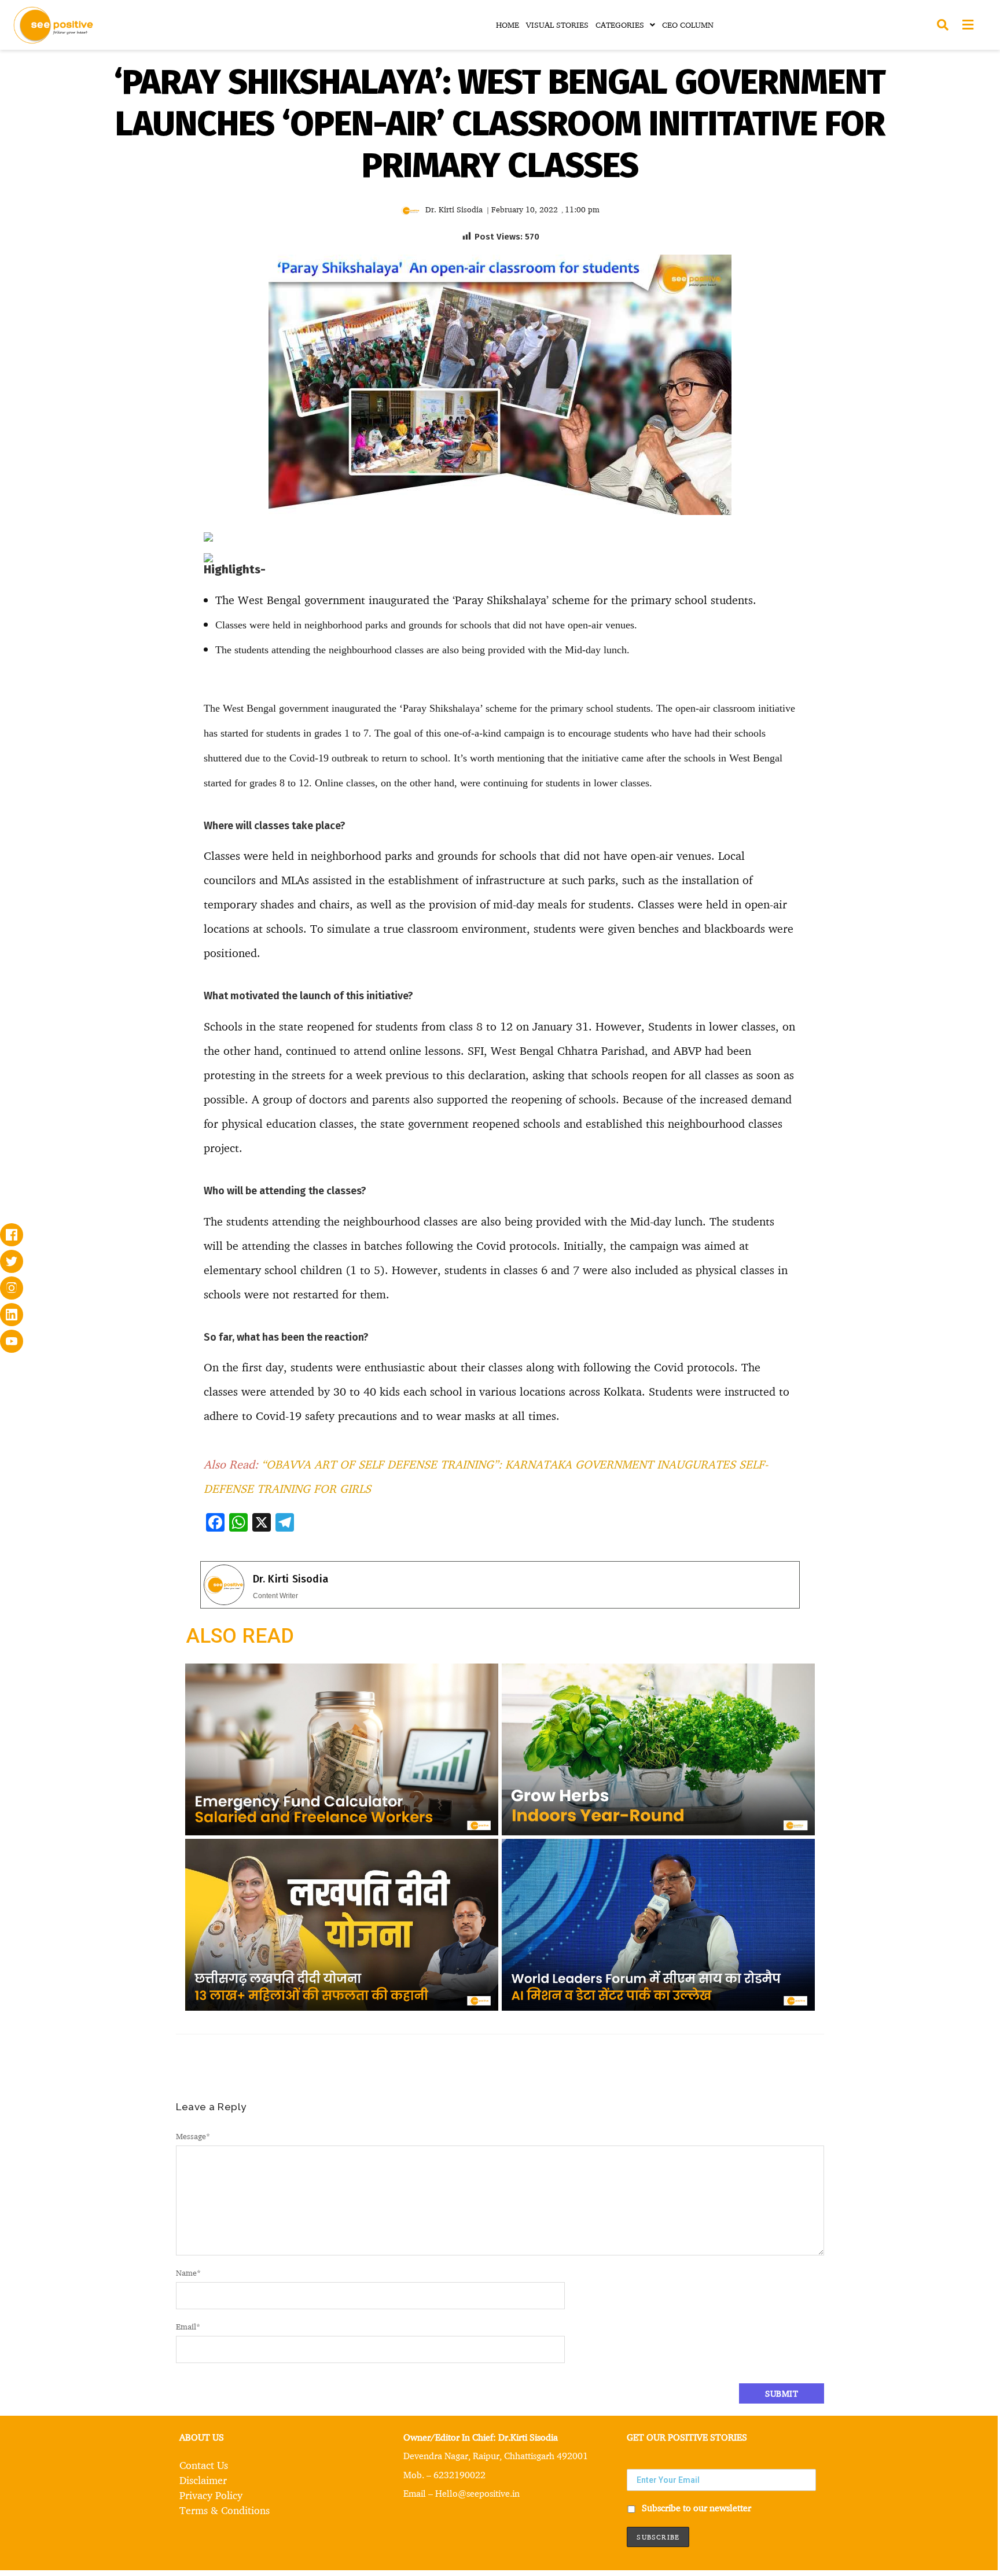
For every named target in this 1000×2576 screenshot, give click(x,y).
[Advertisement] (105, 610)
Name (188, 2273)
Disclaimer (203, 2480)
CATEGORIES (620, 25)
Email (188, 2326)
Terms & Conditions (225, 2510)
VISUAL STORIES (557, 25)
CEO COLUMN (688, 25)
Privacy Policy (211, 2495)
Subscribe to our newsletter (695, 2508)
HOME (508, 25)
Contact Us (204, 2465)
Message (193, 2136)
